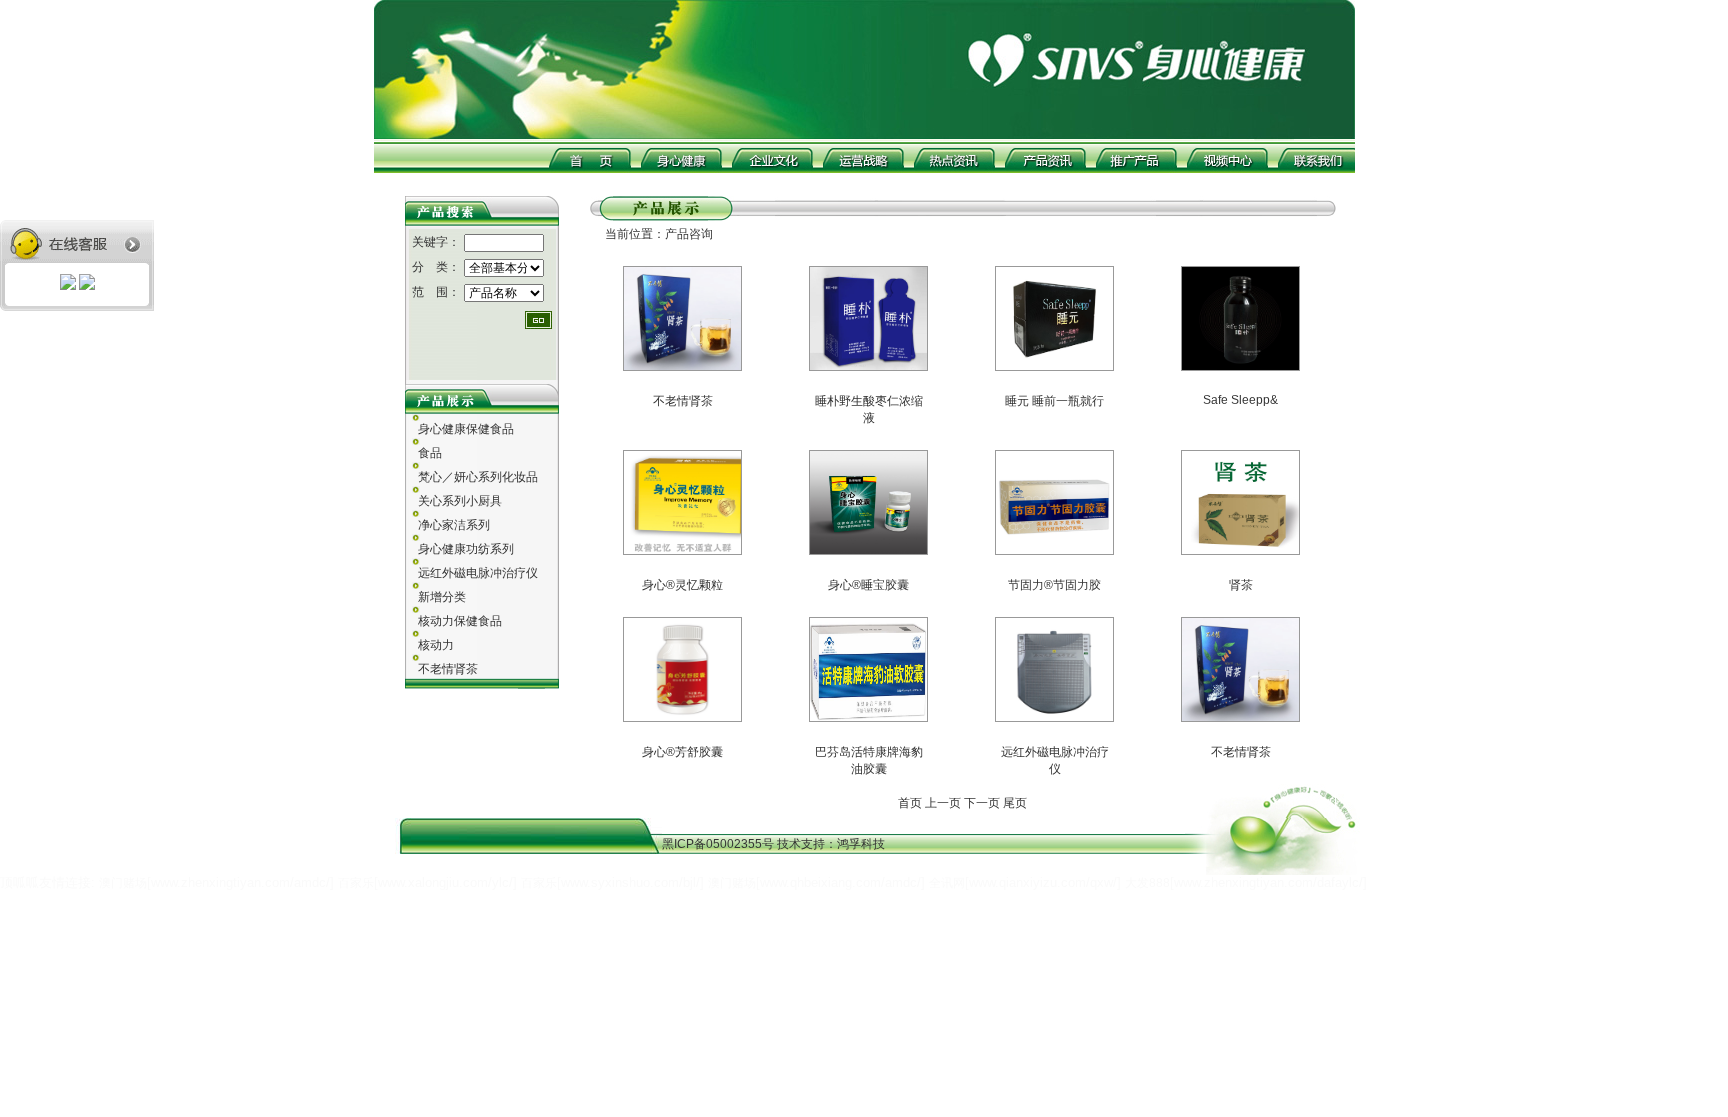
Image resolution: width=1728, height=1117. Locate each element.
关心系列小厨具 (460, 501)
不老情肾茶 (448, 669)
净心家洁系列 (454, 525)
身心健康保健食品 (466, 429)
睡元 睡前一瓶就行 (1054, 401)
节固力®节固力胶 (1054, 585)
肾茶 (1241, 585)
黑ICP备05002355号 (719, 844)
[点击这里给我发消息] (69, 284)
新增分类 (442, 597)
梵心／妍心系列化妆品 (478, 477)
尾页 (1015, 803)
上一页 (943, 803)
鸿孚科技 (861, 844)
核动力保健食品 (460, 621)
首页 (910, 803)
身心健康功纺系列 (466, 549)
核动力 (436, 645)
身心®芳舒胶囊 (682, 752)
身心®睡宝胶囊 (868, 585)
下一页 (983, 803)
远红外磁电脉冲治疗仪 (478, 573)
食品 (430, 453)
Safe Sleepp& (1240, 400)
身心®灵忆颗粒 (682, 585)
